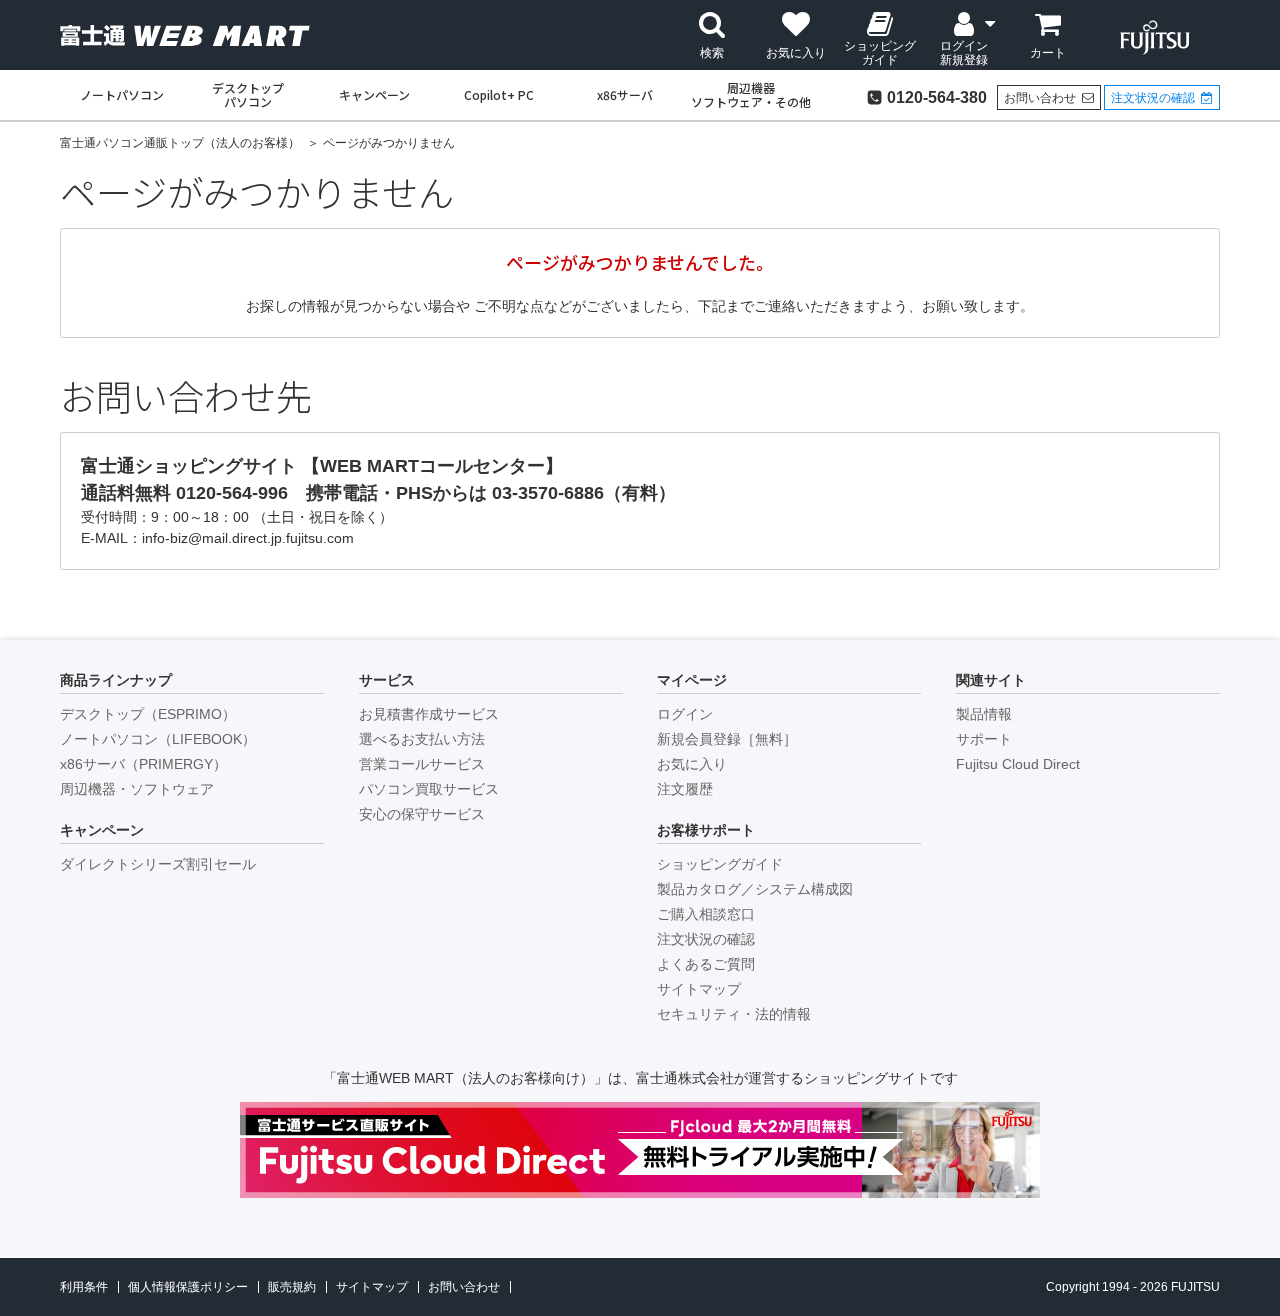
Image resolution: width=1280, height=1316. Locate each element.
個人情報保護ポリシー (188, 1287)
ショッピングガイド (880, 53)
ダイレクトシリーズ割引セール (158, 864)
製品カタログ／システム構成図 (755, 889)
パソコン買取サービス (429, 789)
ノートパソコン (122, 94)
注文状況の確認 (706, 939)
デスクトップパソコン (248, 94)
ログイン (685, 714)
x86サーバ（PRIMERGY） (143, 764)
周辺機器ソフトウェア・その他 (751, 94)
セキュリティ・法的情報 (734, 1014)
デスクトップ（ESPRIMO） (148, 714)
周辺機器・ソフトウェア (137, 789)
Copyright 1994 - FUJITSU (1133, 1287)
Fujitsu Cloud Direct (1018, 764)
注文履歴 (685, 789)
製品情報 (984, 714)
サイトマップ (699, 989)
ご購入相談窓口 (706, 914)
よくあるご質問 (706, 964)
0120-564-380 (937, 97)
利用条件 (84, 1287)
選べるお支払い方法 (422, 739)
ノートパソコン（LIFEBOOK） (158, 739)
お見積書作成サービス (429, 714)
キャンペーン (374, 94)
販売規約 (292, 1287)
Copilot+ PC (499, 94)
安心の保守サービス (422, 814)
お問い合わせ (464, 1287)
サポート (984, 739)
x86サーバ (625, 94)
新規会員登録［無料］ (727, 739)
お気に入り (796, 53)
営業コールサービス (422, 764)
